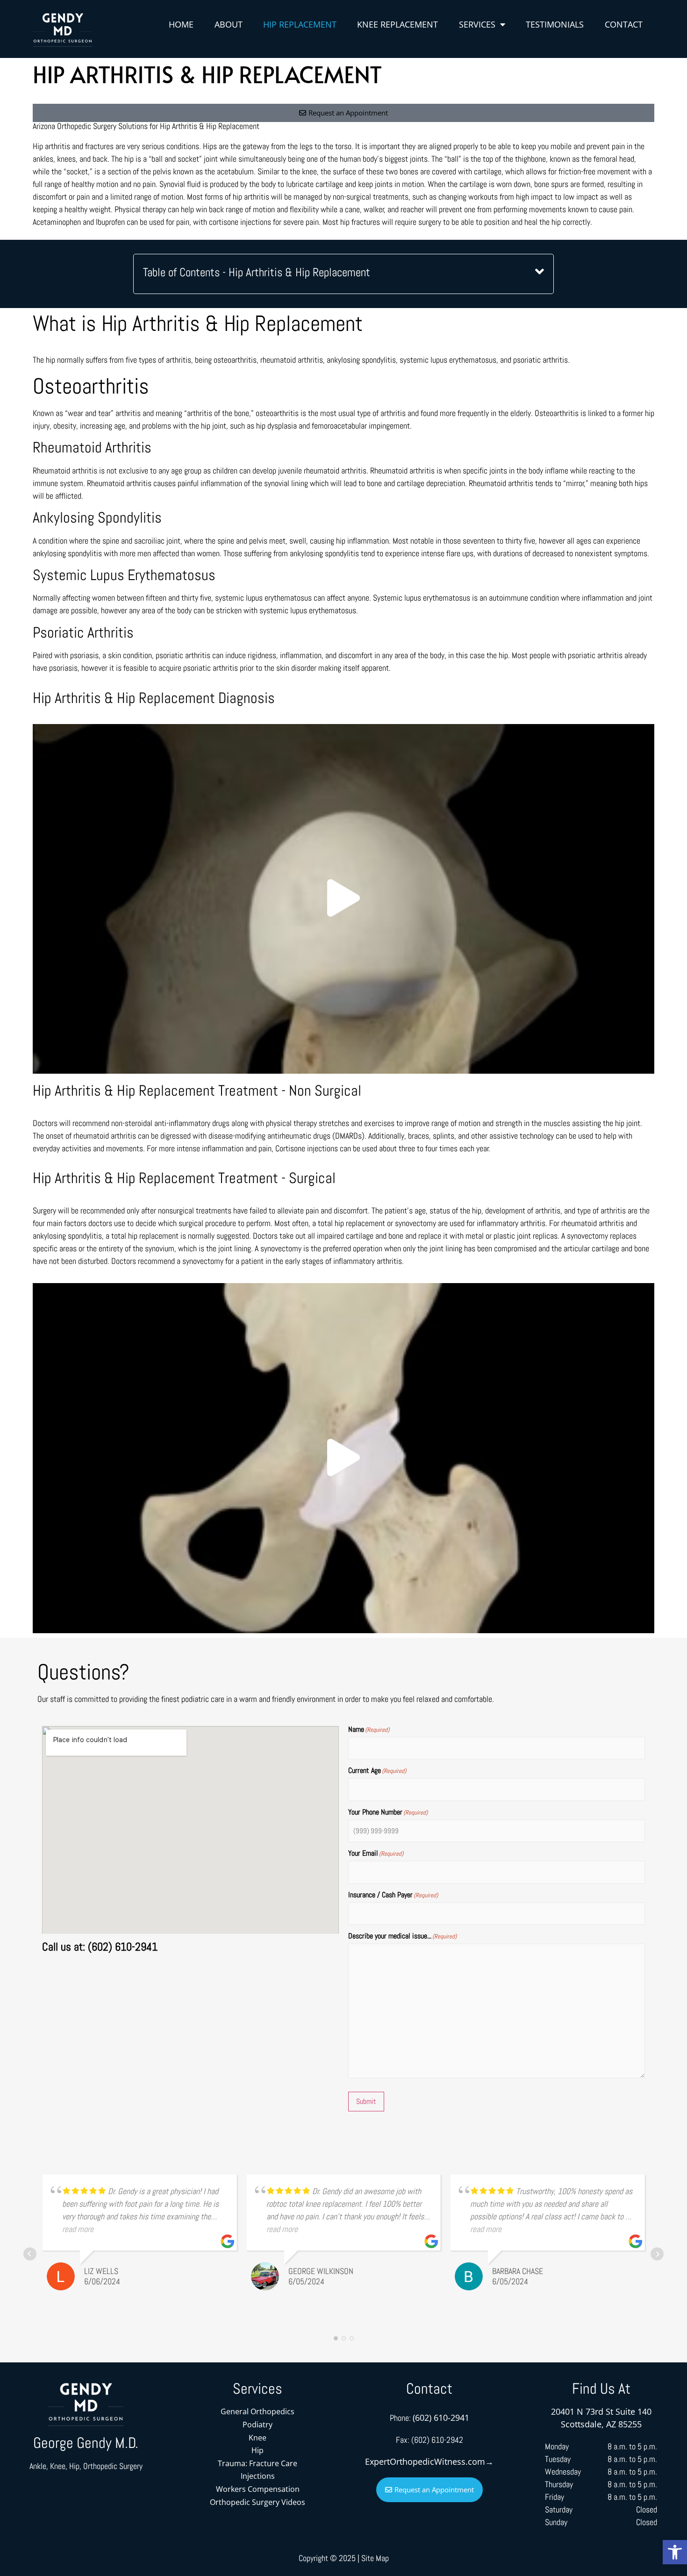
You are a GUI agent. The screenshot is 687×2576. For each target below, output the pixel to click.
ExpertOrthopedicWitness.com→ (429, 2461)
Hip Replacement (300, 24)
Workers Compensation (258, 2489)
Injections (258, 2476)
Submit (366, 2101)
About (229, 24)
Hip (258, 2450)
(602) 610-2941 (441, 2418)
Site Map (375, 2558)
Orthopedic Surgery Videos (258, 2502)
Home (181, 24)
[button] (675, 2552)
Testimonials (555, 24)
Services (477, 24)
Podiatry (258, 2425)
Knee (258, 2438)
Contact (624, 24)
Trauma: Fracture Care (258, 2463)
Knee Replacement (397, 24)
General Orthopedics (258, 2411)
